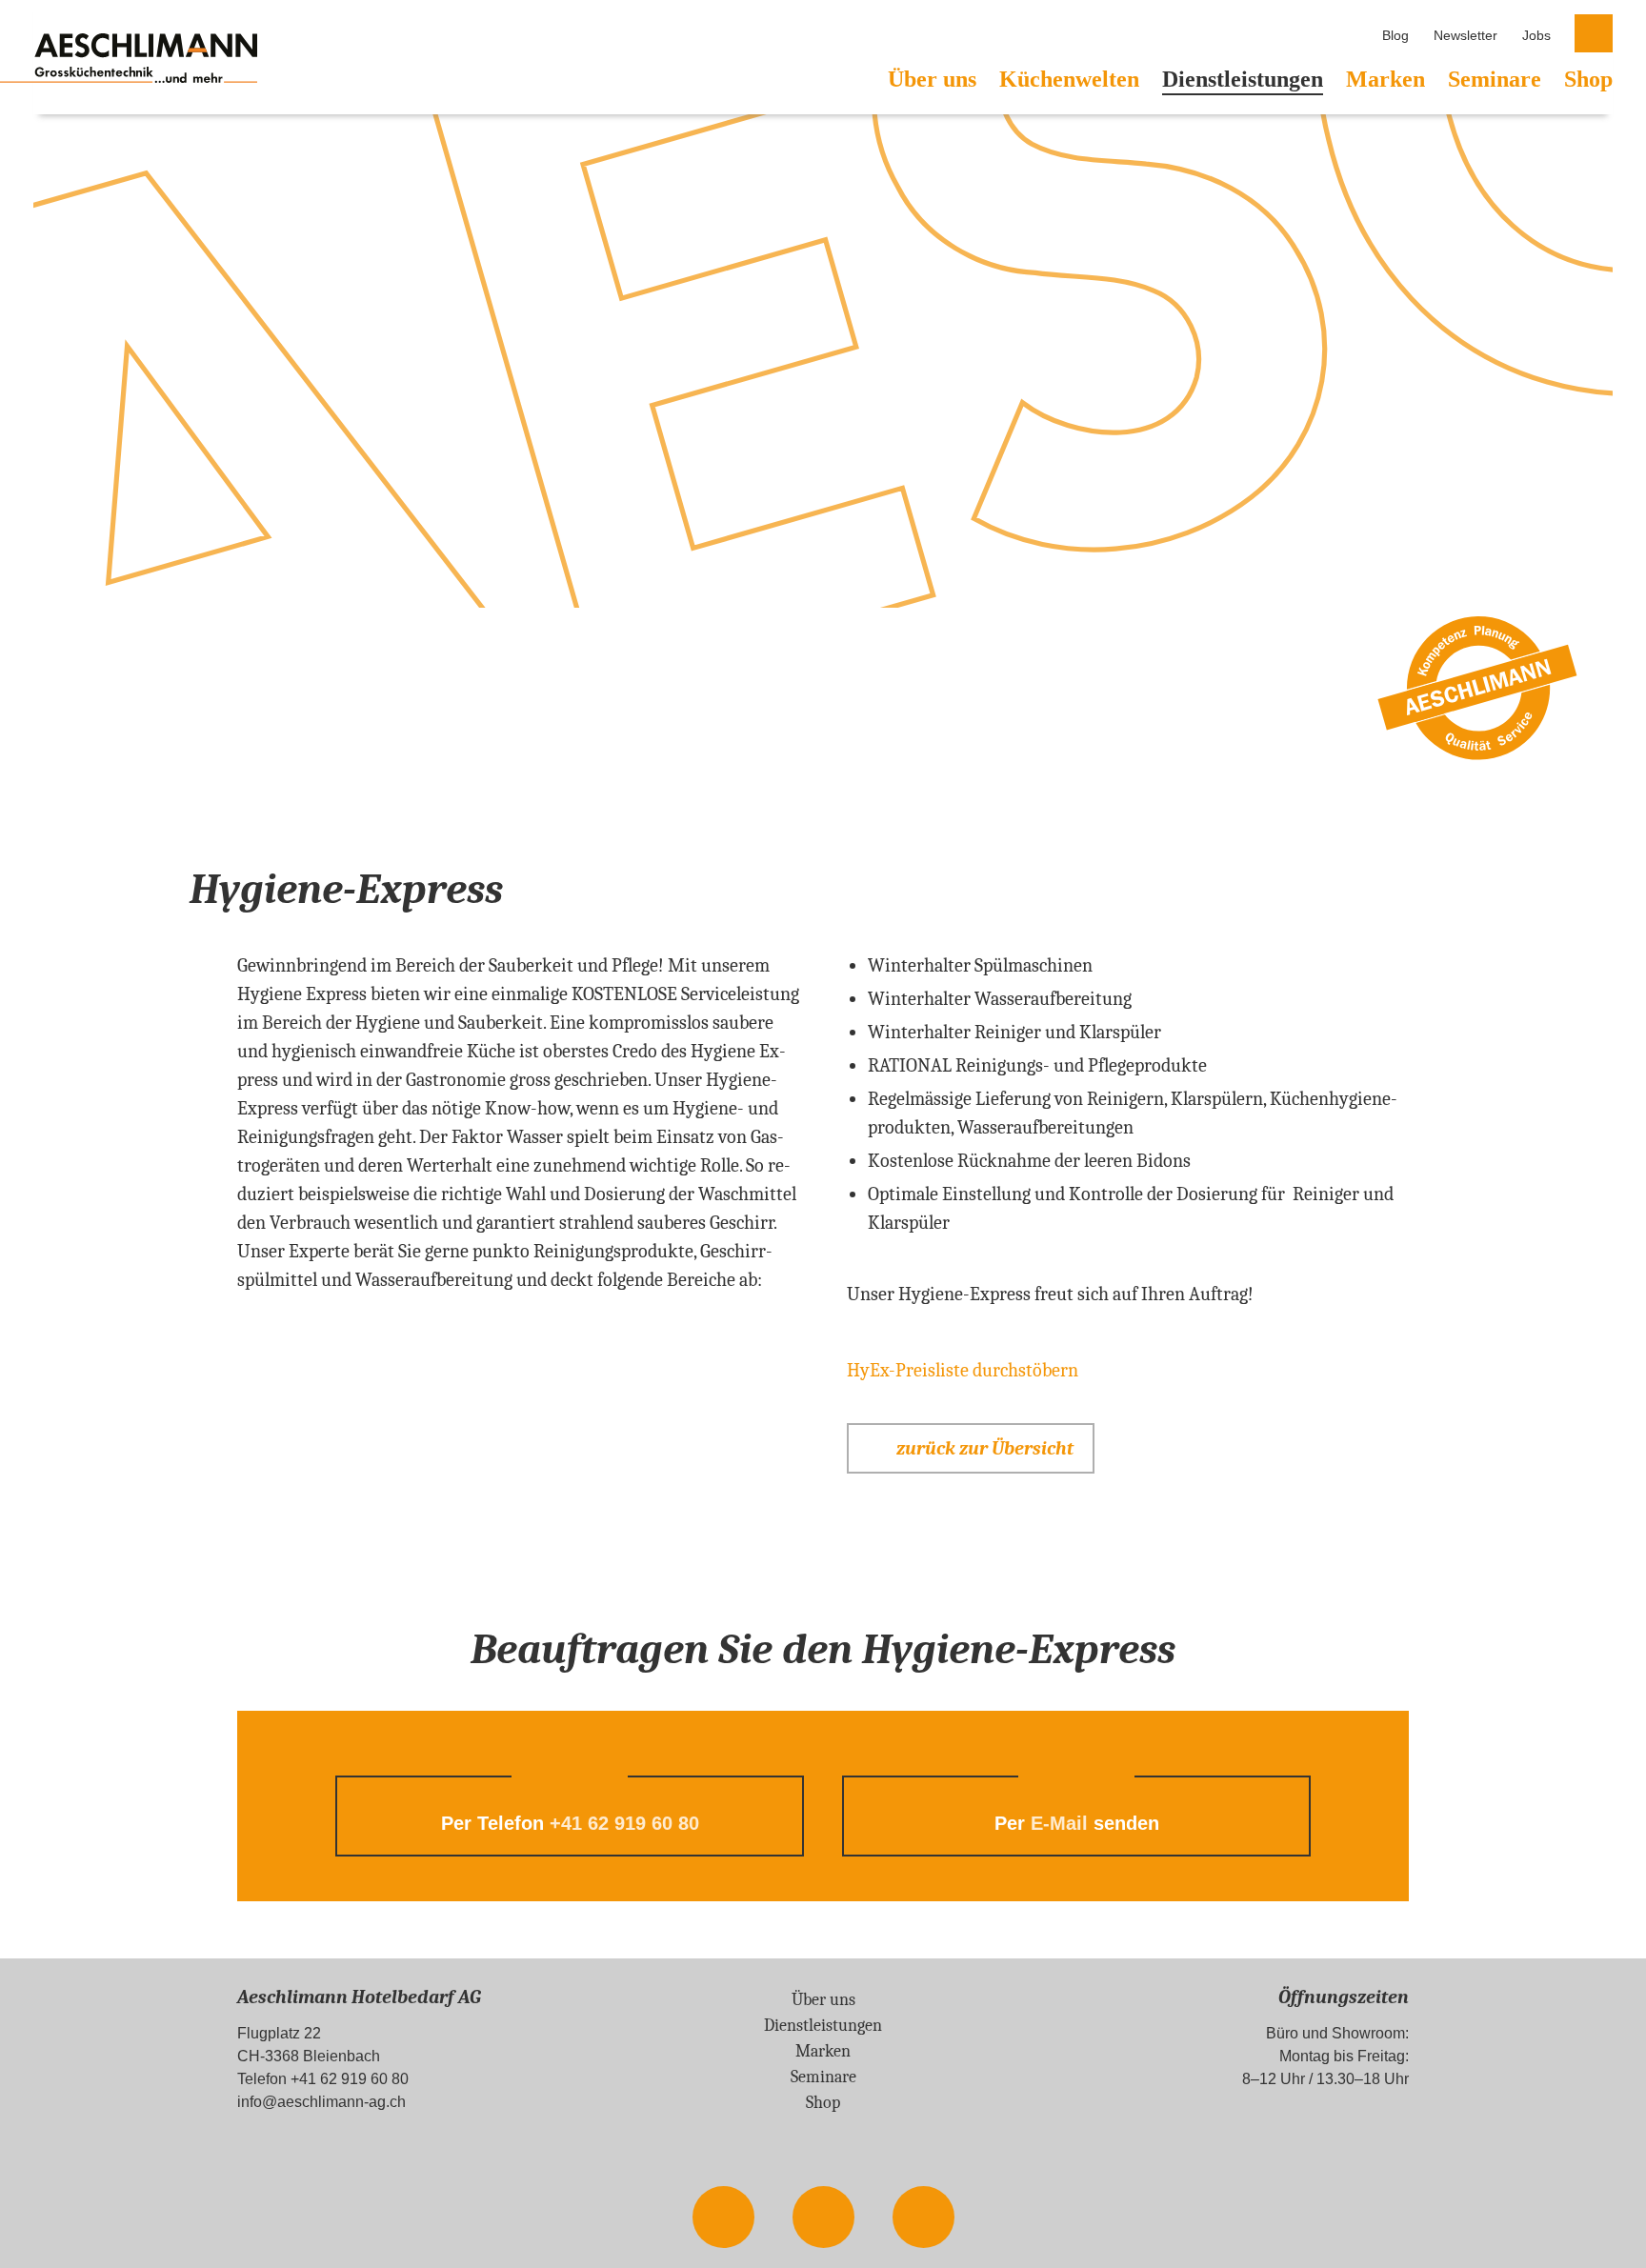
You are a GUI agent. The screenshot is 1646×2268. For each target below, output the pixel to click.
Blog (1395, 35)
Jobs (1536, 35)
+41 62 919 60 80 (624, 1823)
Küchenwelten (1069, 79)
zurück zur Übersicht (985, 1448)
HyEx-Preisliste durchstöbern (963, 1370)
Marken (1385, 79)
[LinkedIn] (923, 2218)
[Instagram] (823, 2218)
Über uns (932, 79)
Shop (1588, 79)
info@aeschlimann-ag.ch (321, 2102)
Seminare (1495, 79)
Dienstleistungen (1243, 79)
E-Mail (1059, 1823)
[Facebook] (723, 2218)
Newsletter (1465, 35)
